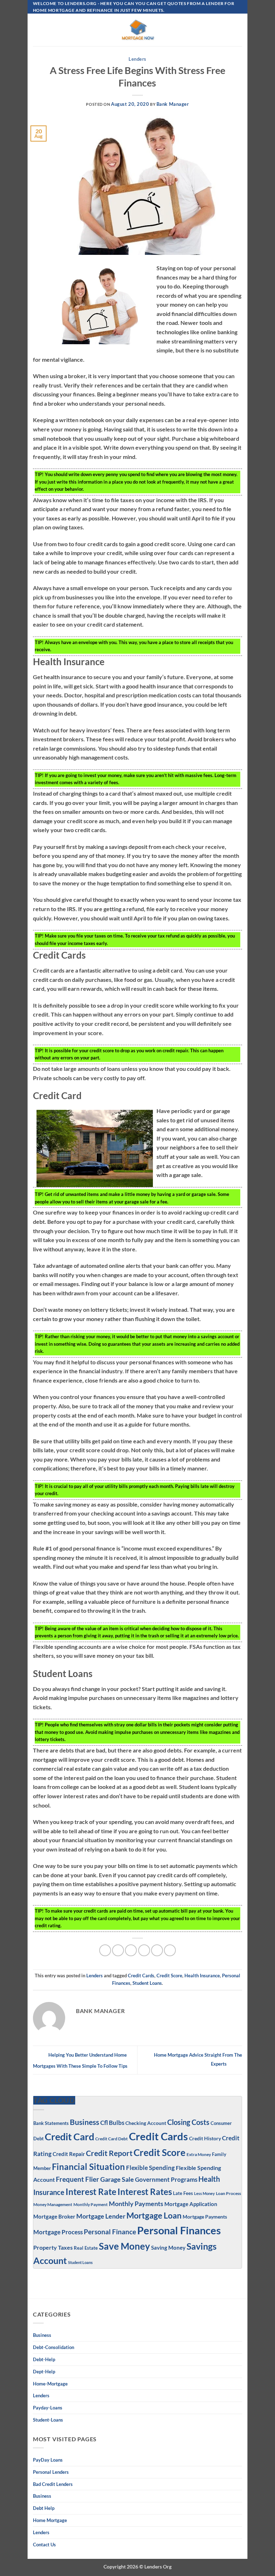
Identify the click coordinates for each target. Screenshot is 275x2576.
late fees (183, 2193)
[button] (37, 30)
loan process (228, 2193)
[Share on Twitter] (131, 1950)
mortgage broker (54, 2216)
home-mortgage (50, 2384)
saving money (168, 2248)
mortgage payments (205, 2217)
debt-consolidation (54, 2347)
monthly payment (91, 2204)
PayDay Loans (48, 2460)
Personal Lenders (51, 2472)
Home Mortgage (50, 2520)
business (42, 2496)
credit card (69, 2137)
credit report (109, 2153)
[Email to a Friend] (144, 1950)
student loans (147, 1983)
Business (85, 2122)
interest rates (145, 2192)
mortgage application (191, 2204)
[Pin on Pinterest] (157, 1950)
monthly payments (136, 2204)
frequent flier (78, 2179)
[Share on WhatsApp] (105, 1950)
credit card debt (112, 2139)
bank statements (51, 2123)
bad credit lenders (53, 2484)
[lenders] (137, 30)
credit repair (69, 2154)
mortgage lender (101, 2216)
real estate (86, 2248)
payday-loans (48, 2408)
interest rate (91, 2192)
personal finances (179, 2230)
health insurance (202, 1976)
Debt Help (44, 2508)
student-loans (48, 2420)
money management (53, 2204)
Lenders (137, 59)
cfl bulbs (112, 2123)
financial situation (88, 2167)
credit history (205, 2138)
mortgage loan (154, 2215)
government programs (166, 2179)
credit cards (141, 1976)
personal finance (110, 2232)
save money (124, 2246)
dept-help (44, 2372)
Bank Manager (173, 104)
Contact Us (44, 2545)
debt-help (44, 2359)
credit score (169, 1976)
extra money (199, 2154)
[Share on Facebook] (118, 1950)
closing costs (188, 2122)
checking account (146, 2123)
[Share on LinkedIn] (170, 1950)
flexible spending (150, 2168)
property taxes (53, 2247)
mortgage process (58, 2232)
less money (204, 2193)
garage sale (117, 2179)
